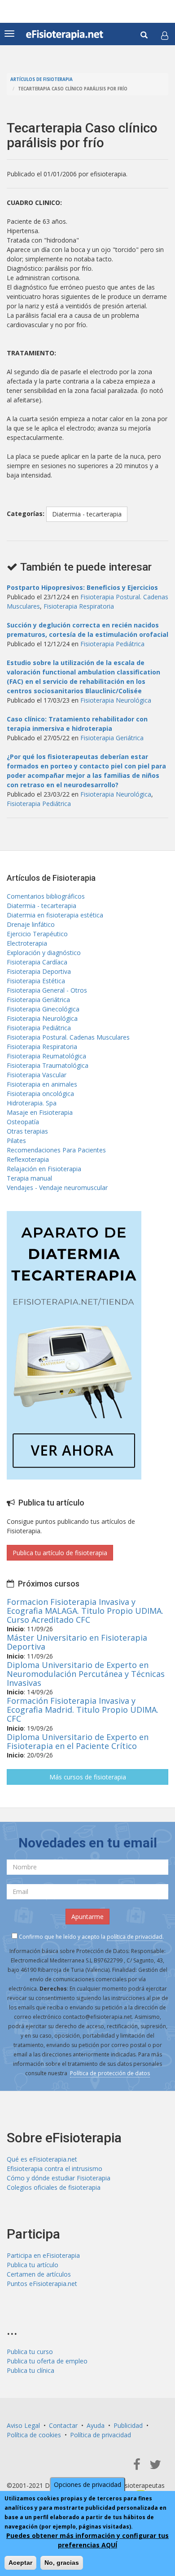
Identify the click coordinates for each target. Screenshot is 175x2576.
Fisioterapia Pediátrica (112, 644)
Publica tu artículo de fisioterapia (60, 1553)
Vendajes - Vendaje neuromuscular (57, 1188)
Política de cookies (34, 2435)
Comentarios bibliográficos (46, 896)
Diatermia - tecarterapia (87, 514)
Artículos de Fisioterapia (42, 79)
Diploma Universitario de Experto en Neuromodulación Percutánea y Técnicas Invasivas (86, 1674)
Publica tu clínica (31, 2370)
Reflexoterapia (28, 1159)
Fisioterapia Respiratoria (79, 606)
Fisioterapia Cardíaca (37, 962)
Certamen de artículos (39, 2274)
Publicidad (128, 2425)
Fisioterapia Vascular (37, 1075)
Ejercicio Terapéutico (37, 934)
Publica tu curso (30, 2352)
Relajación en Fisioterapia (44, 1169)
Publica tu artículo (33, 2265)
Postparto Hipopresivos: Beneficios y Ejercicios (82, 587)
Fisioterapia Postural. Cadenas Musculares (68, 1037)
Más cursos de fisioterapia (88, 1777)
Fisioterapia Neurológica (116, 700)
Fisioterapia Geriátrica (112, 738)
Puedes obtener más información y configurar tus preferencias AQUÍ (87, 2540)
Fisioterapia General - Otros (47, 990)
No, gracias (62, 2563)
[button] (165, 35)
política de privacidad (135, 1937)
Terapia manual (29, 1178)
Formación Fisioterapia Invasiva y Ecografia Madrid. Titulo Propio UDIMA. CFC (83, 1710)
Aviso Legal (23, 2425)
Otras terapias (27, 1131)
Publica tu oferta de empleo (47, 2361)
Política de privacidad (101, 2435)
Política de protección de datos (110, 2073)
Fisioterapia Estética (36, 981)
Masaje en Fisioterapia (40, 1112)
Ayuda (96, 2425)
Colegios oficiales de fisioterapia (54, 2187)
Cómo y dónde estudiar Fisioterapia (59, 2178)
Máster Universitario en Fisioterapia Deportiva (77, 1642)
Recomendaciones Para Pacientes (56, 1150)
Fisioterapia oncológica (40, 1094)
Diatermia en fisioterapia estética (55, 915)
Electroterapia (27, 943)
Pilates (16, 1141)
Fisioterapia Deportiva (39, 971)
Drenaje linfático (31, 924)
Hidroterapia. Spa (32, 1103)
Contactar (63, 2425)
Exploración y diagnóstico (44, 953)
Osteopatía (23, 1122)
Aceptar (20, 2563)
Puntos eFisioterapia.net (42, 2284)
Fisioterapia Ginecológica (43, 1009)
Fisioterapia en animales (42, 1084)
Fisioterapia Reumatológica (46, 1056)
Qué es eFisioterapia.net (42, 2159)
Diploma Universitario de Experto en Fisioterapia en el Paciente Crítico (78, 1741)
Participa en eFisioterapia (43, 2255)
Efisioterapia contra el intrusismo (55, 2169)
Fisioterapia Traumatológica (48, 1065)
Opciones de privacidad (87, 2484)
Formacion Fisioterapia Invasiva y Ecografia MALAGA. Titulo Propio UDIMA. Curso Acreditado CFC (85, 1611)
